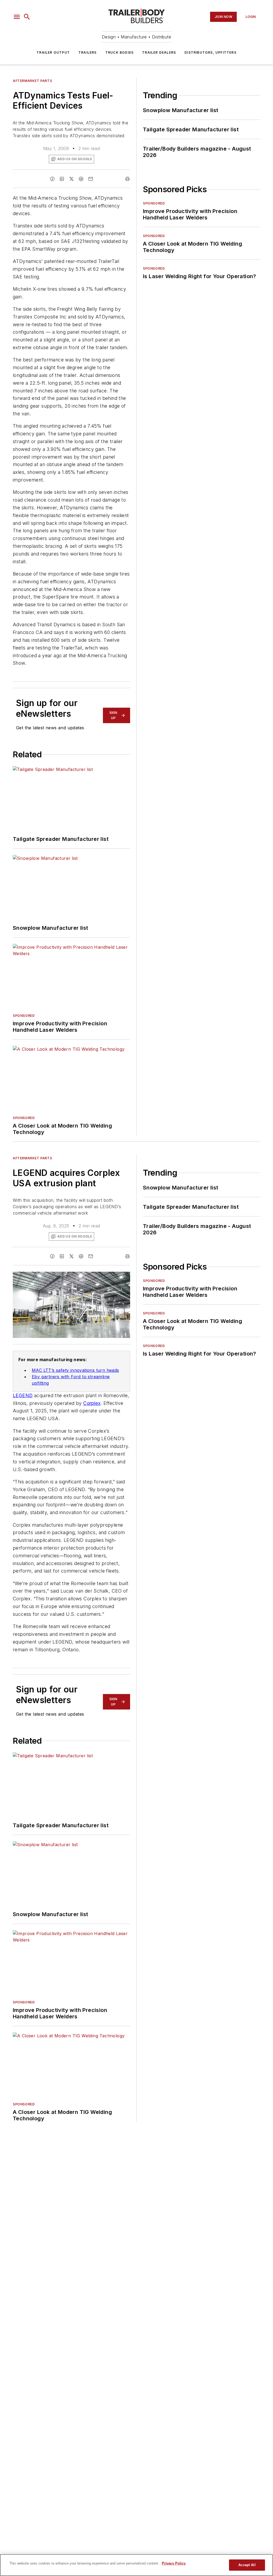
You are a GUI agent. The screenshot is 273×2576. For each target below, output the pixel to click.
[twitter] (71, 179)
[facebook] (52, 179)
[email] (91, 179)
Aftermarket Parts (32, 81)
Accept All (247, 2565)
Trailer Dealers (159, 52)
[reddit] (81, 179)
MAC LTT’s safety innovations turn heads (75, 1370)
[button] (17, 17)
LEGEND (23, 1395)
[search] (27, 17)
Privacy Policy (174, 2563)
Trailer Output (53, 52)
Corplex (92, 1403)
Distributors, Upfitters (210, 52)
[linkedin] (62, 179)
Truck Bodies (119, 52)
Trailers (88, 52)
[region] (136, 2565)
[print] (127, 179)
